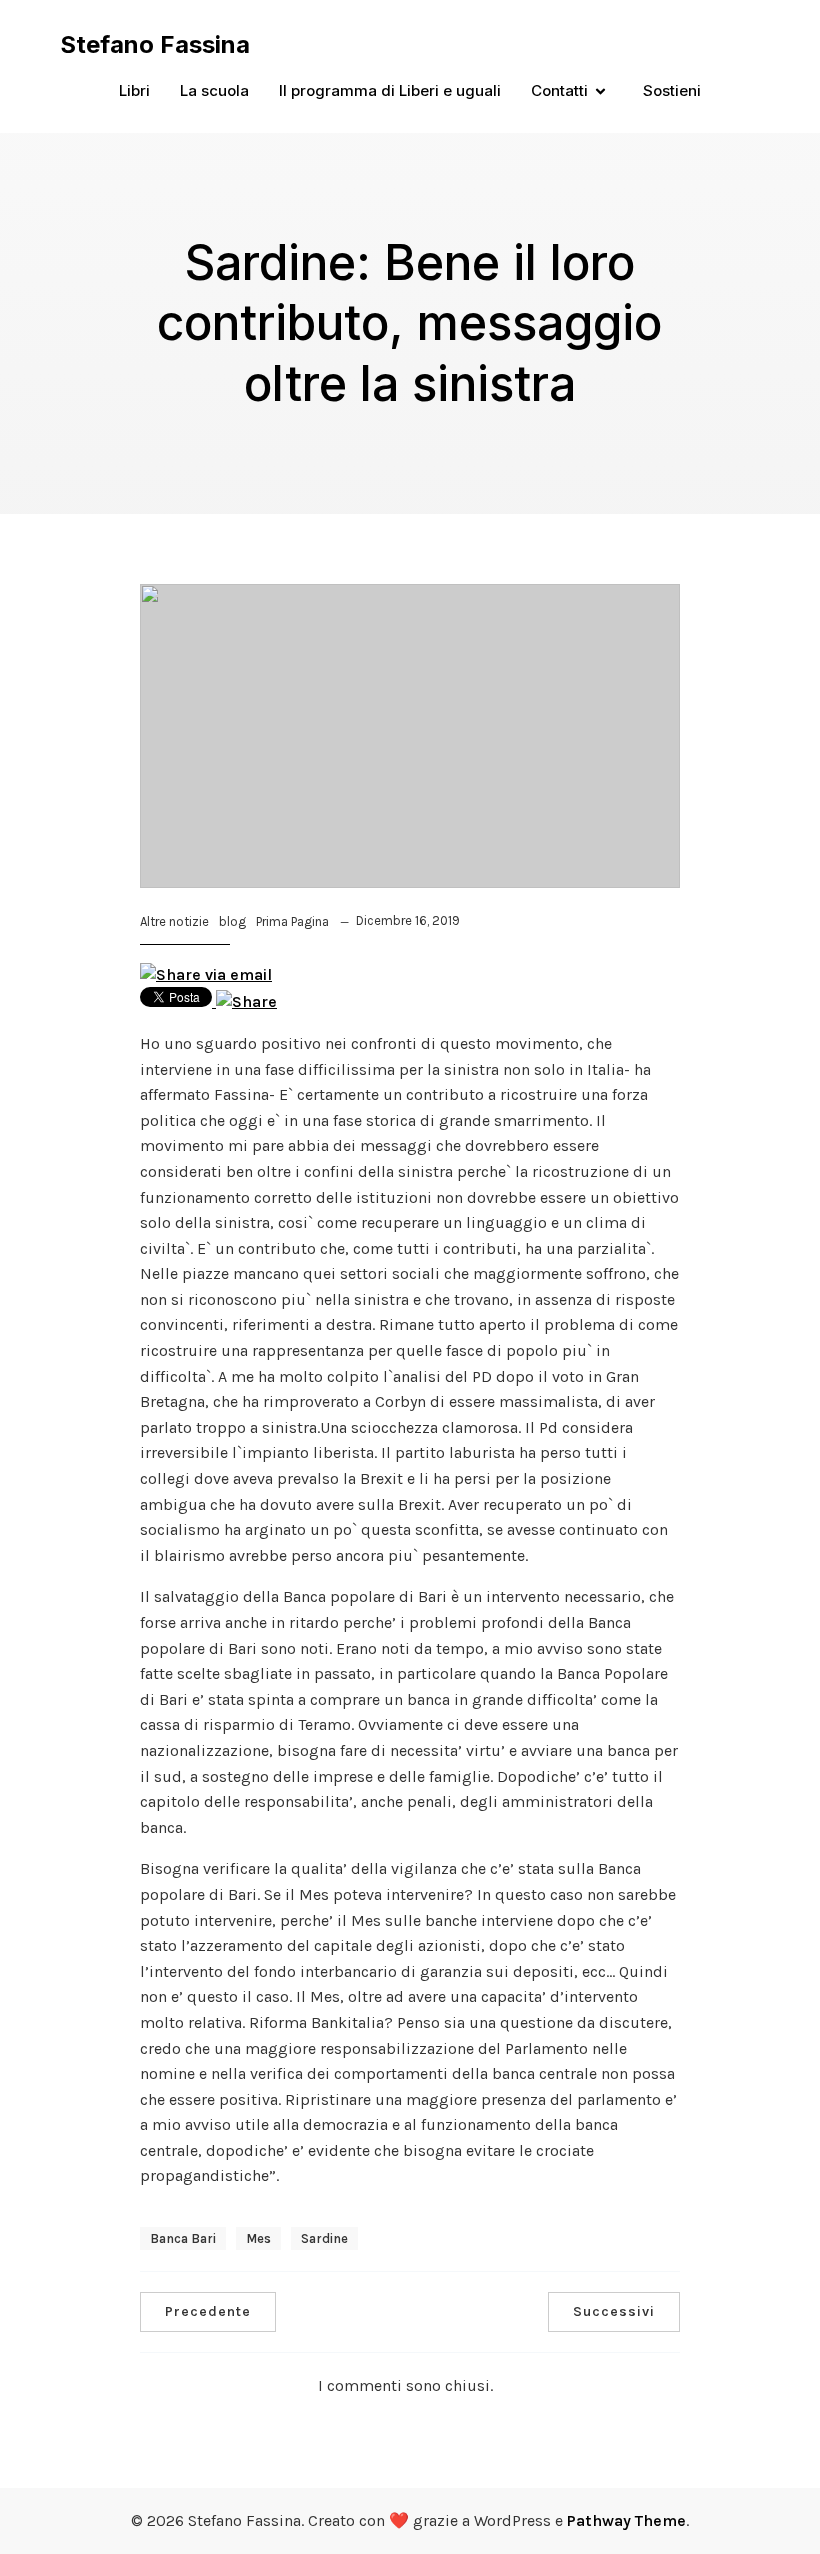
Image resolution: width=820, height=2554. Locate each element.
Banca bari (183, 2238)
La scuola (214, 90)
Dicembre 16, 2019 (408, 920)
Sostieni (672, 90)
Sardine (324, 2238)
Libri (134, 90)
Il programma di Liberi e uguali (390, 90)
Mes (258, 2238)
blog (232, 921)
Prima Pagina (292, 921)
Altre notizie (174, 921)
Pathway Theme (626, 2520)
